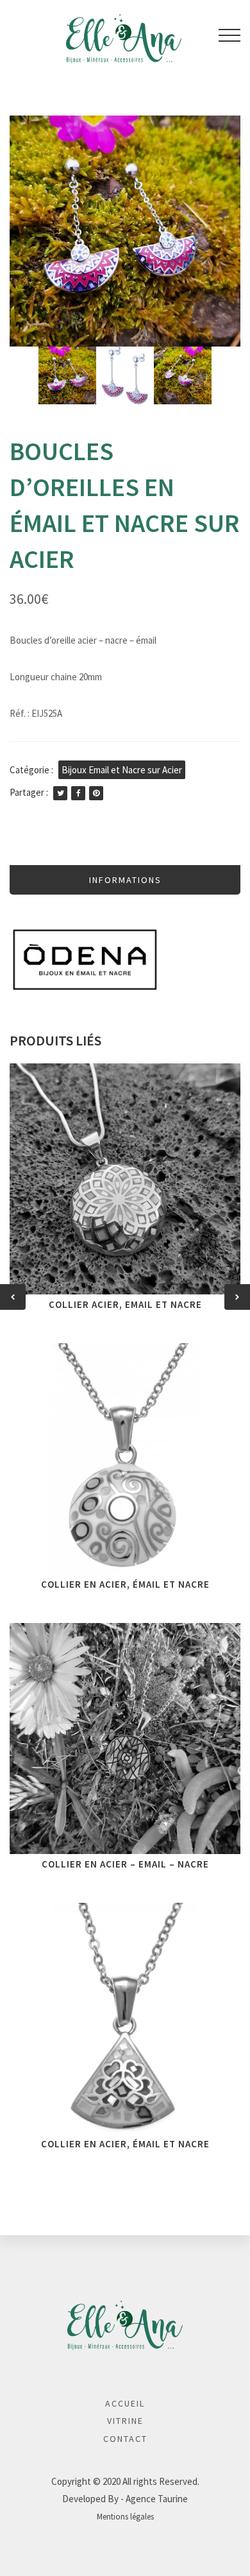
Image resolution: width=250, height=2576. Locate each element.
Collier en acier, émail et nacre (125, 1584)
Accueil (125, 2403)
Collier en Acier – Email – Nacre (125, 1864)
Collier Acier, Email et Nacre (125, 1304)
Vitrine (125, 2421)
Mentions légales (125, 2516)
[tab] (125, 880)
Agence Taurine (157, 2499)
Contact (125, 2439)
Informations (125, 880)
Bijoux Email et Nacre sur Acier (122, 770)
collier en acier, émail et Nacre (125, 2144)
